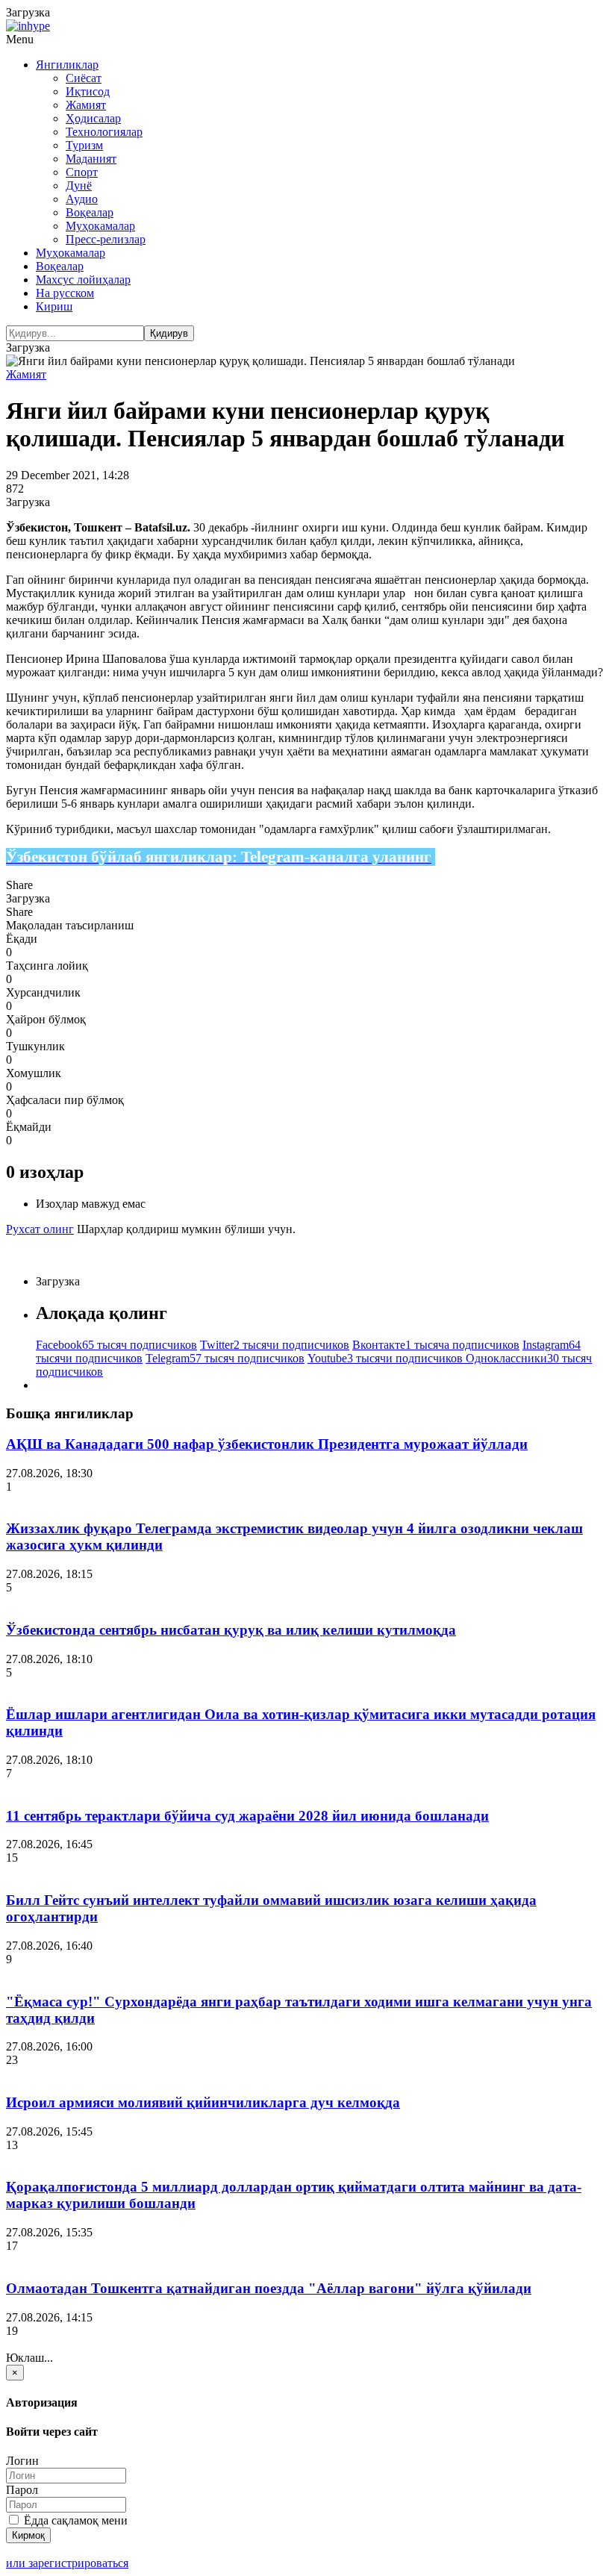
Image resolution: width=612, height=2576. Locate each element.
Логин (22, 2461)
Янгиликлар (67, 65)
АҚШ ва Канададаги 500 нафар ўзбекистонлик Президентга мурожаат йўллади (267, 1444)
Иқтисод (88, 91)
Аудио (82, 199)
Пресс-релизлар (106, 239)
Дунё (79, 185)
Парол (22, 2490)
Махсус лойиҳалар (83, 280)
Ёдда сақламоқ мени (74, 2520)
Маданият (91, 159)
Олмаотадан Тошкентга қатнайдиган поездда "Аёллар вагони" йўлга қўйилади (269, 2288)
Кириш (54, 306)
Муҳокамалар (100, 226)
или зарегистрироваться (67, 2563)
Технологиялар (104, 132)
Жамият (86, 105)
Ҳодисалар (93, 118)
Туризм (84, 145)
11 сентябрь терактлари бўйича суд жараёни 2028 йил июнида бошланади (247, 1816)
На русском (65, 293)
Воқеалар (90, 212)
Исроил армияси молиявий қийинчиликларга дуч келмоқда (203, 2102)
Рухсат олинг (40, 1229)
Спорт (82, 172)
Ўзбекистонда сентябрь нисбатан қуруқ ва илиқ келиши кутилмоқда (231, 1630)
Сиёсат (84, 78)
